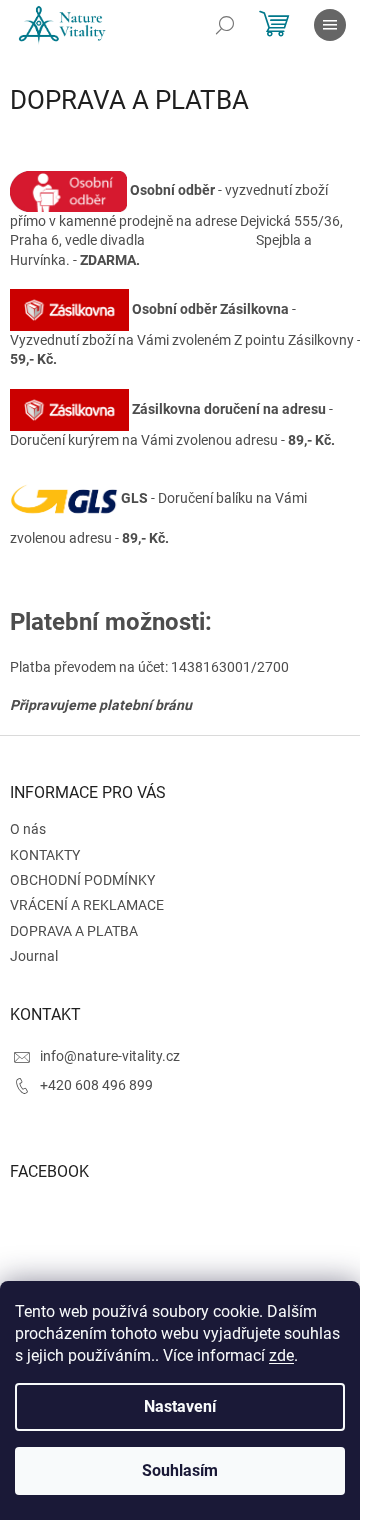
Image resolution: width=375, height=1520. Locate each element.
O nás (28, 829)
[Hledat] (225, 25)
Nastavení (180, 1406)
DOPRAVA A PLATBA (74, 931)
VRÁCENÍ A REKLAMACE (87, 905)
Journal (34, 956)
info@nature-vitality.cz (110, 1056)
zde (281, 1355)
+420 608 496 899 (96, 1085)
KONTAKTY (45, 855)
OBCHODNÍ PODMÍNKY (82, 880)
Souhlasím (180, 1470)
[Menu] (330, 25)
